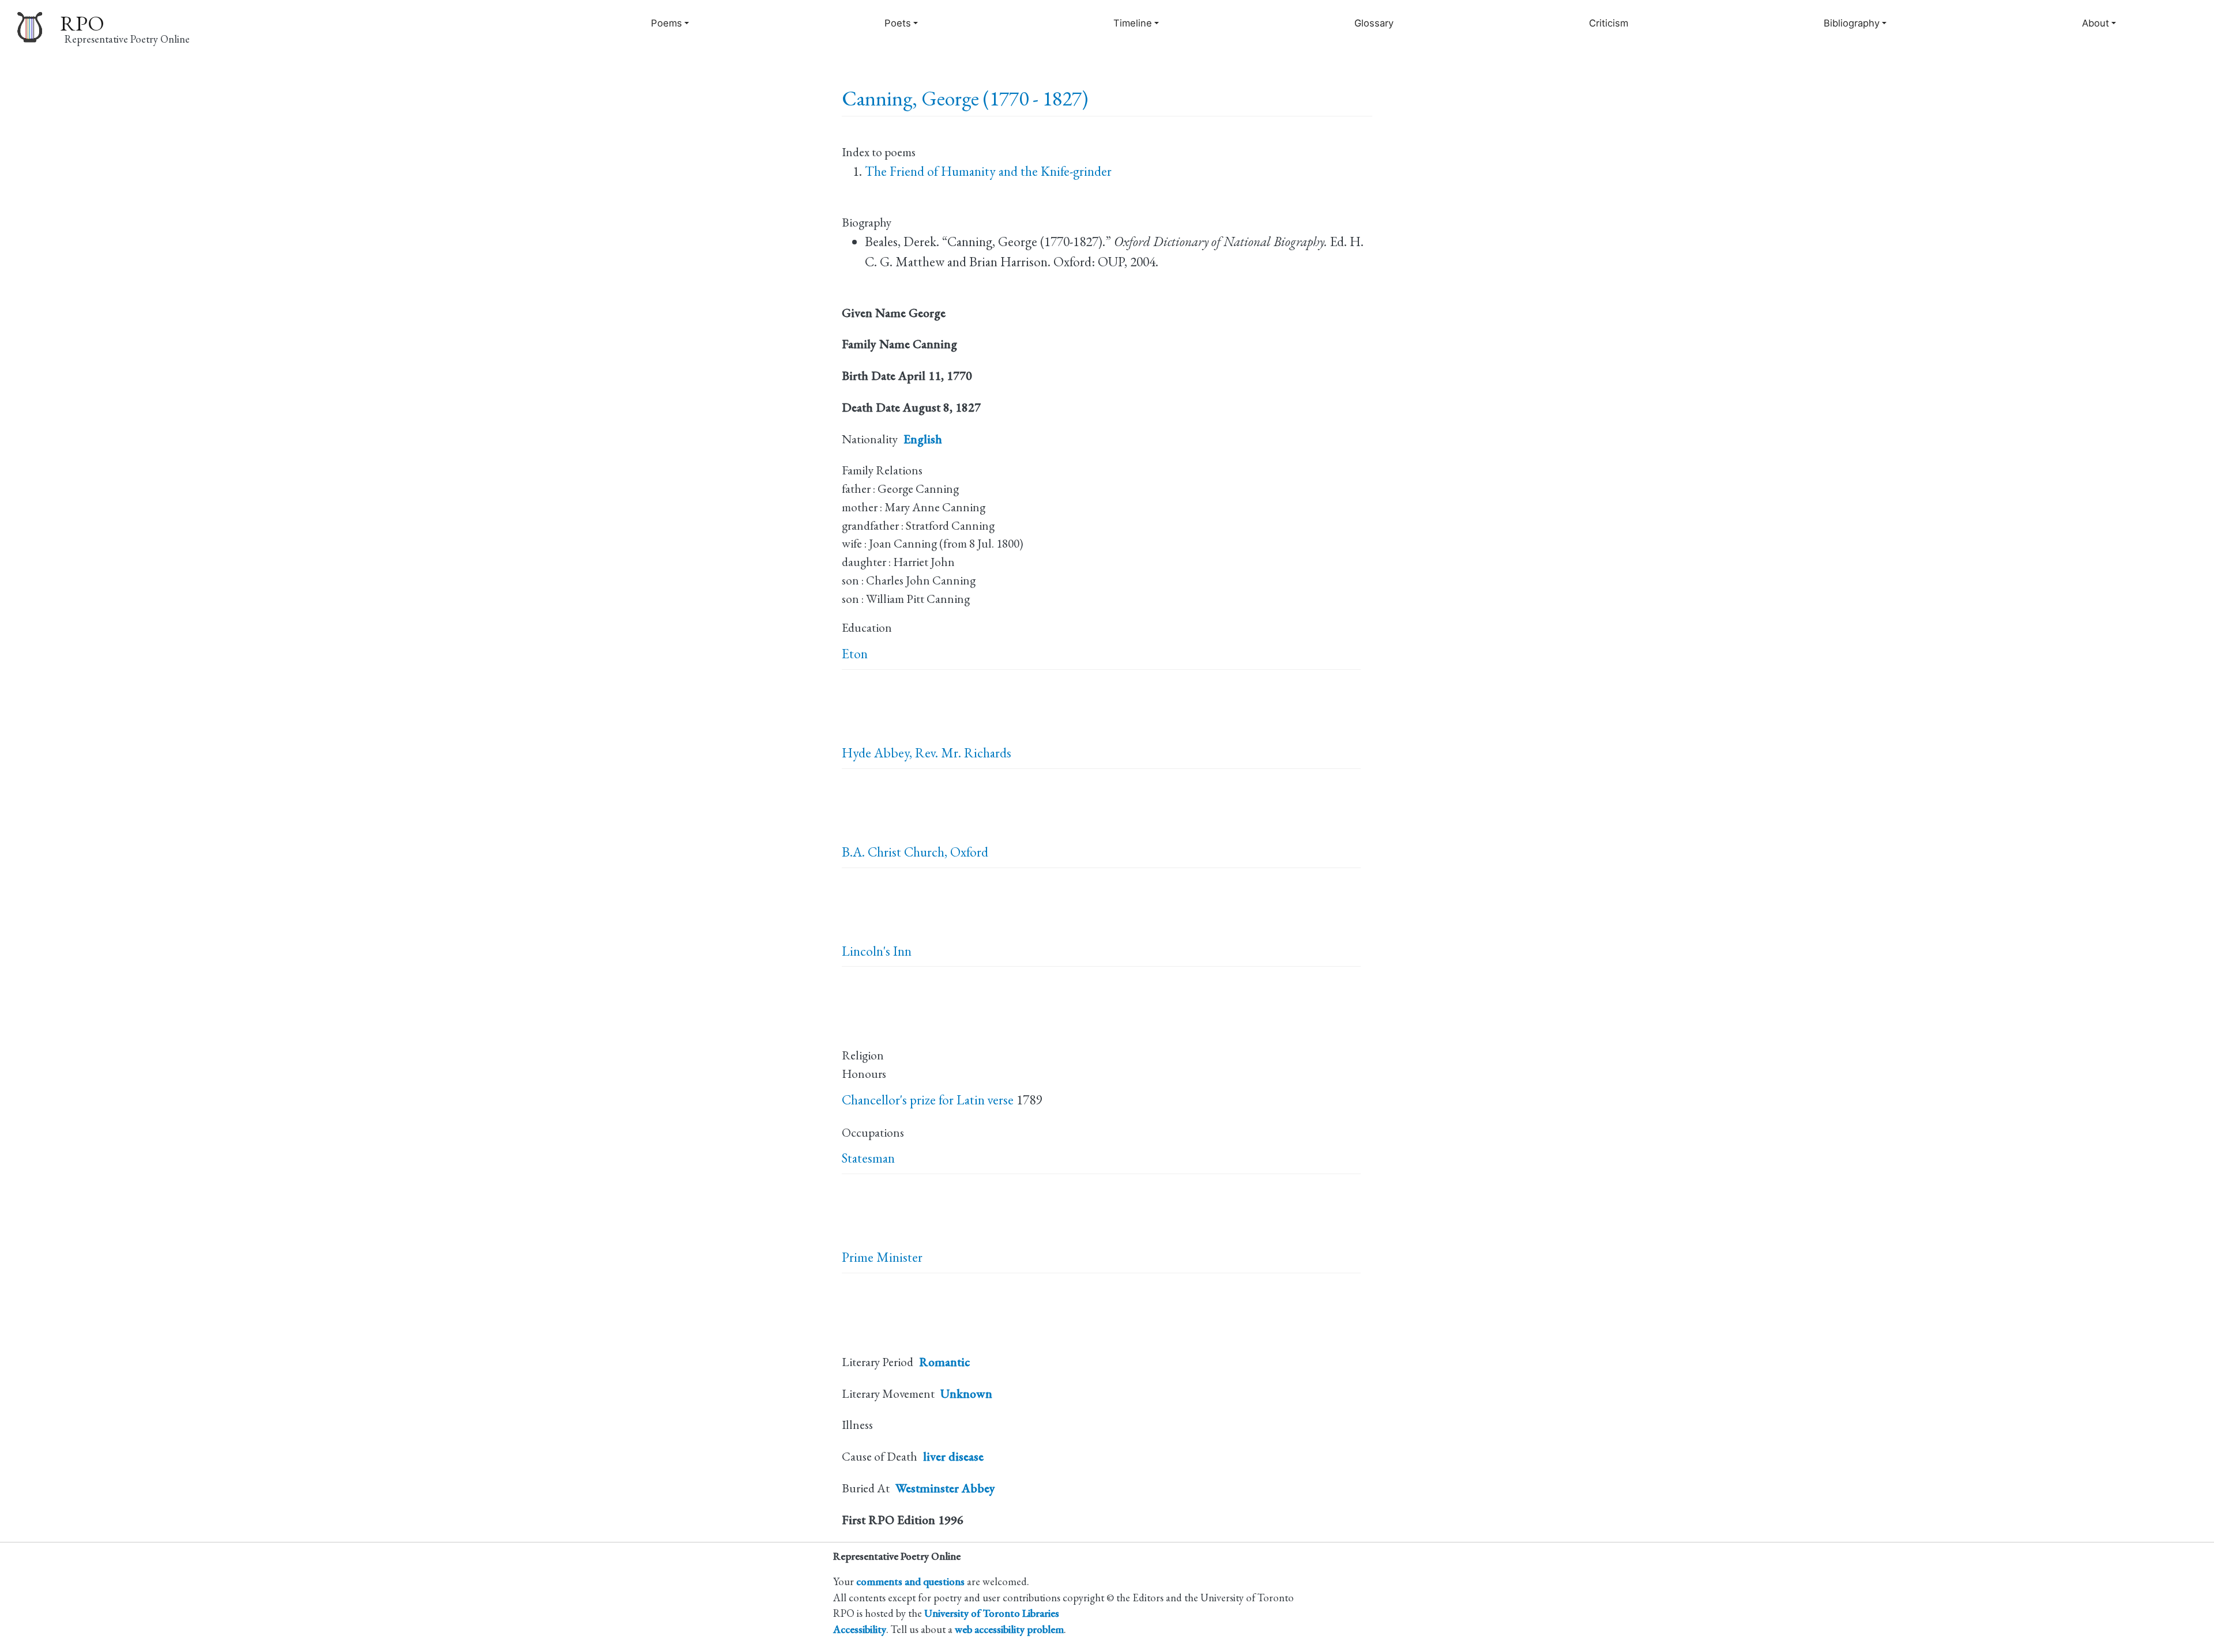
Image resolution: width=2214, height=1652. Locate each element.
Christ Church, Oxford (928, 852)
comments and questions (910, 1581)
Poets (898, 23)
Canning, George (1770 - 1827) (965, 98)
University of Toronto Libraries (992, 1613)
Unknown (966, 1393)
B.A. (853, 852)
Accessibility (860, 1629)
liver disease (953, 1456)
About (2096, 23)
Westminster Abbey (945, 1488)
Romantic (944, 1362)
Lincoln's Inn (877, 951)
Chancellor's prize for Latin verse (928, 1100)
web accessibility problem (1009, 1629)
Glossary (1374, 23)
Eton (855, 654)
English (923, 439)
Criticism (1609, 23)
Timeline (1133, 23)
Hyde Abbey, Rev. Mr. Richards (927, 753)
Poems (667, 23)
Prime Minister (882, 1257)
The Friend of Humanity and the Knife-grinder (988, 171)
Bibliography (1852, 23)
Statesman (868, 1158)
